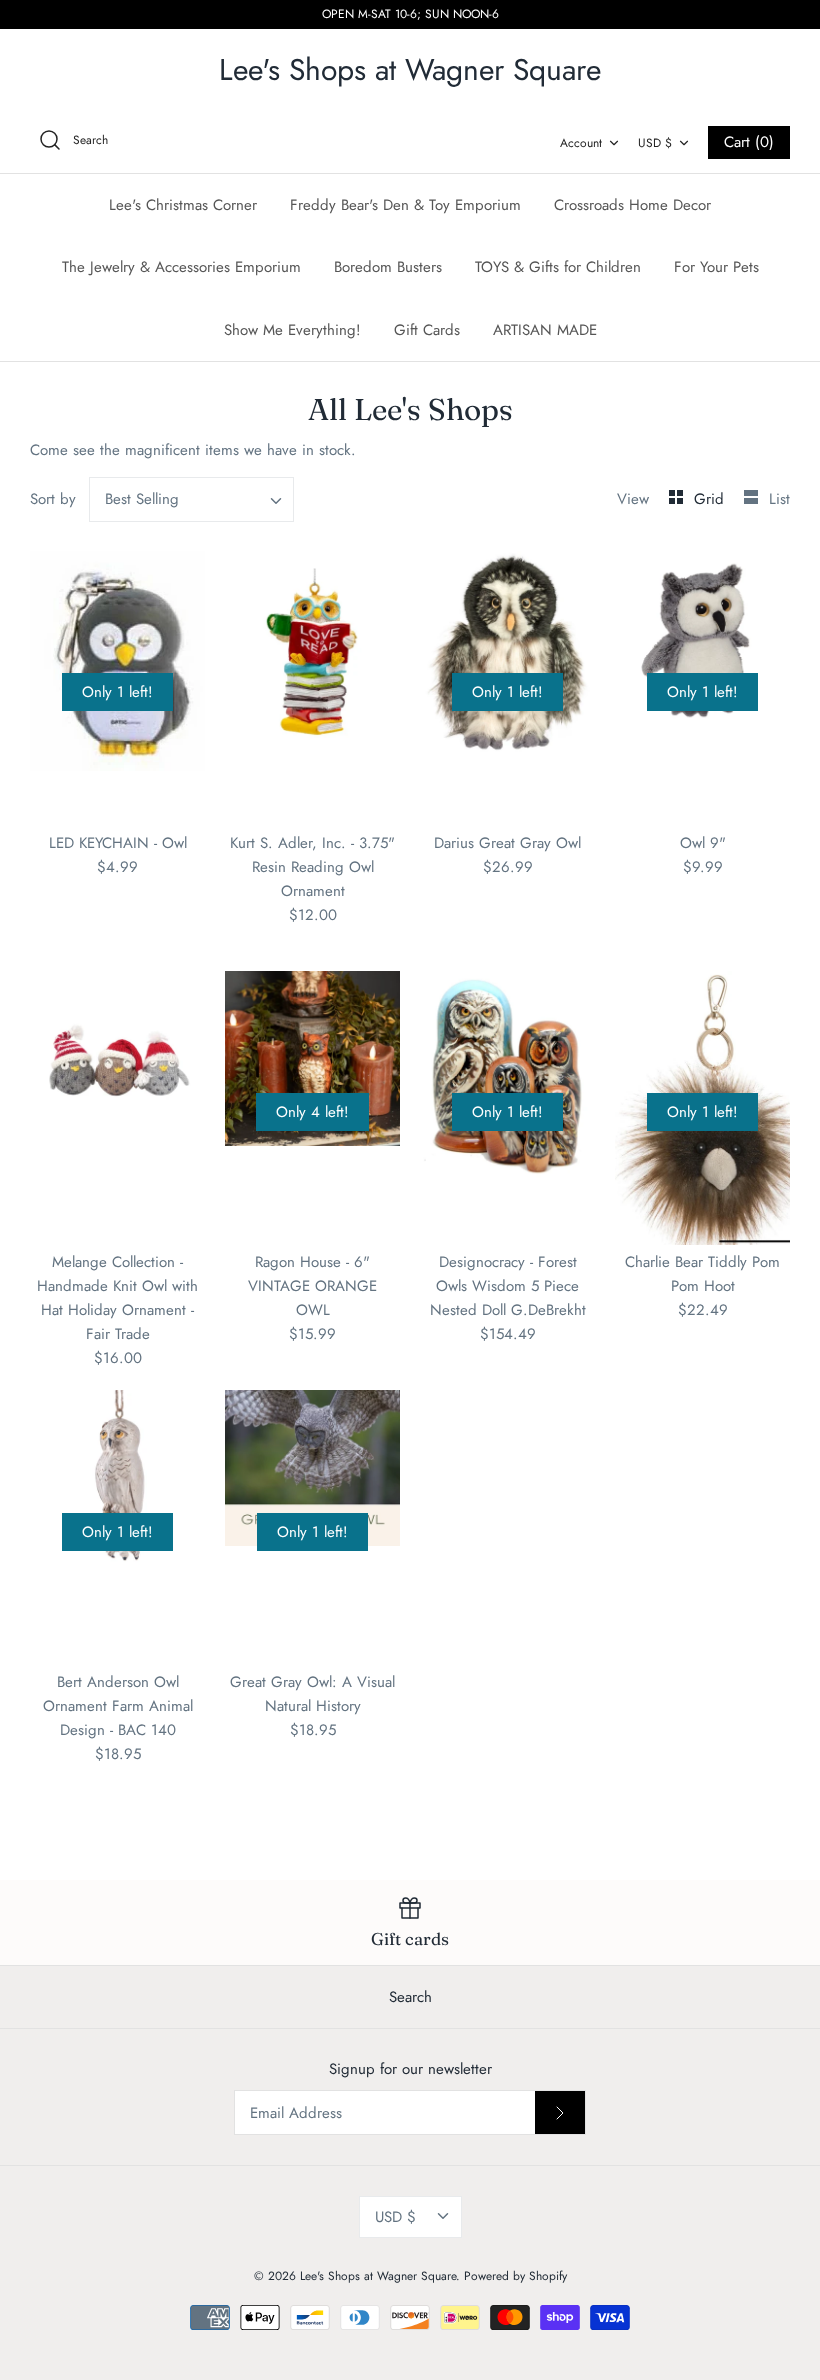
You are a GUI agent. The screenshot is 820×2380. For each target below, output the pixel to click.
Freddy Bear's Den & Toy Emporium (405, 205)
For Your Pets (716, 267)
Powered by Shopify (515, 2276)
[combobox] (192, 499)
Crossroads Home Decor (632, 205)
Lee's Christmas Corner (183, 205)
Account (581, 143)
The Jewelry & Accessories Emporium (181, 267)
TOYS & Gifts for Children (558, 267)
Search (410, 1997)
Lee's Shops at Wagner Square (378, 2276)
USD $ (655, 143)
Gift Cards (427, 330)
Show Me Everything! (292, 330)
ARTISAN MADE (545, 330)
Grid (711, 499)
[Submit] (560, 2112)
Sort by (53, 499)
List (779, 499)
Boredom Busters (388, 267)
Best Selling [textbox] (142, 499)
